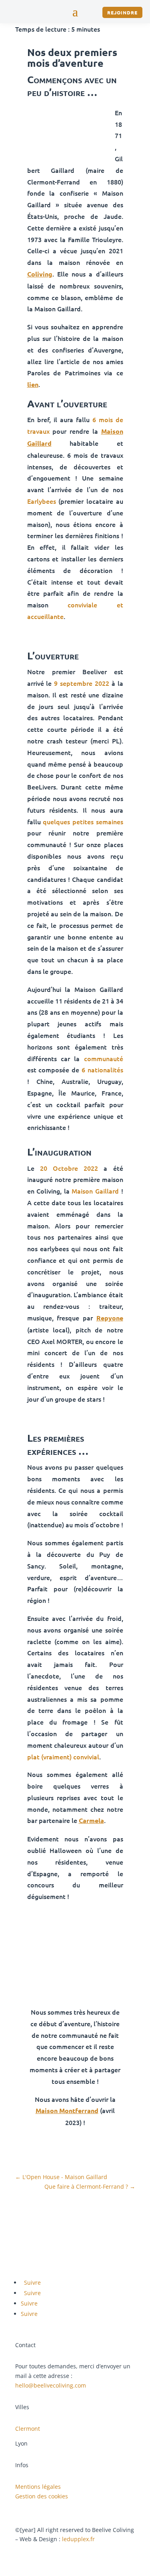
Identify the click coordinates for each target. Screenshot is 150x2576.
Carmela (91, 1820)
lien (33, 384)
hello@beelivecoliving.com (51, 2385)
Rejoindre (122, 12)
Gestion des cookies (42, 2496)
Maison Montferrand (67, 2110)
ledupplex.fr (78, 2539)
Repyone (110, 1318)
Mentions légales (38, 2487)
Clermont (28, 2429)
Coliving (40, 274)
